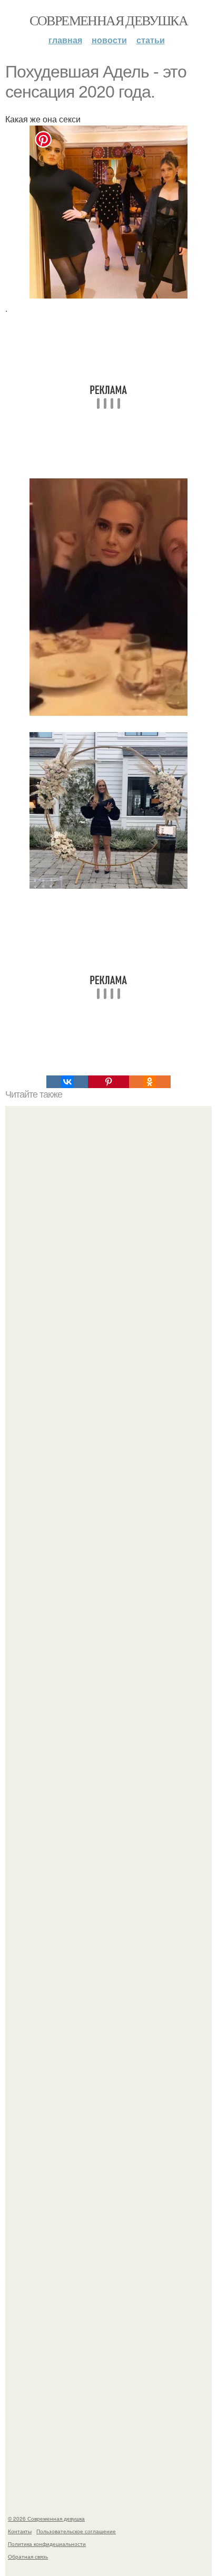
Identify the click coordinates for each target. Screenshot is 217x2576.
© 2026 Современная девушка (46, 2519)
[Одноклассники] (150, 1082)
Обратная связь (28, 2556)
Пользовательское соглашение (76, 2531)
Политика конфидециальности (47, 2544)
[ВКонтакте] (67, 1082)
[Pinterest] (108, 1082)
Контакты (20, 2531)
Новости (109, 40)
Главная (65, 40)
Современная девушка (109, 20)
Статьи (151, 40)
